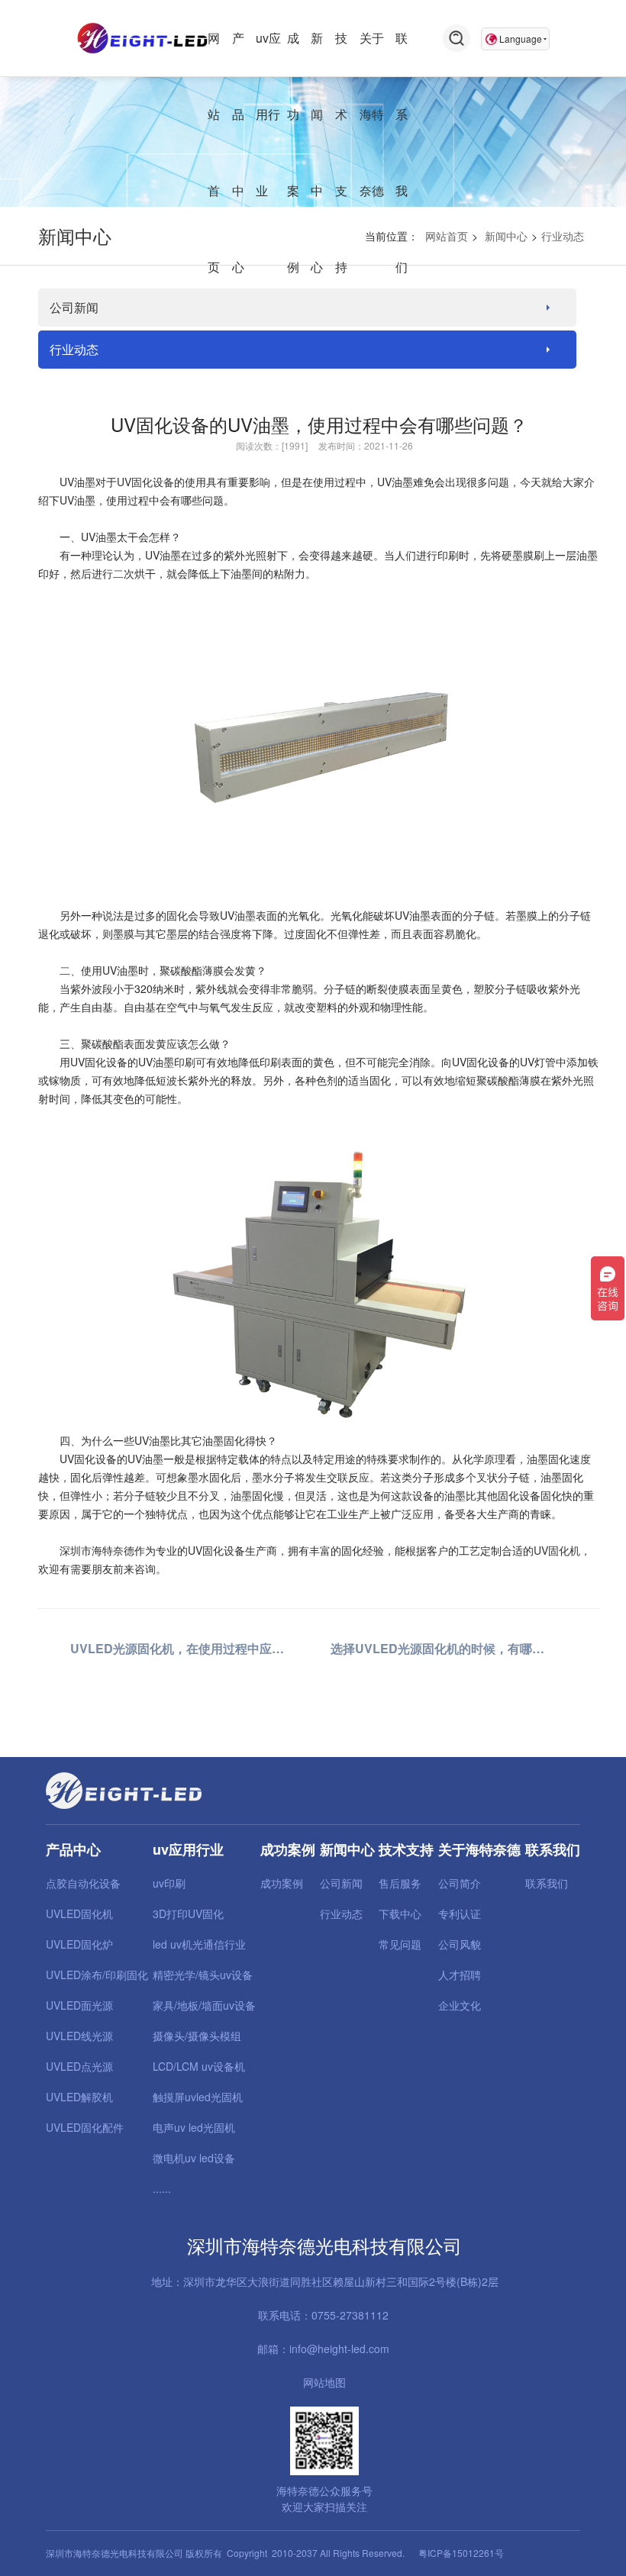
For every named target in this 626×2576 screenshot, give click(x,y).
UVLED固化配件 (85, 2127)
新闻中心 (506, 236)
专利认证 (460, 1913)
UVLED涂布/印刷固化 (97, 1975)
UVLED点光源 (79, 2066)
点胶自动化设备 (83, 1883)
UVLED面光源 (79, 2005)
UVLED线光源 (79, 2036)
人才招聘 (460, 1975)
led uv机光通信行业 (199, 1944)
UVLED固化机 (79, 1913)
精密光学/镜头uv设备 (203, 1975)
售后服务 (400, 1883)
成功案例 (282, 1883)
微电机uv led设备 (194, 2158)
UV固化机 (557, 1550)
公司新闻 (74, 307)
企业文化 (460, 2005)
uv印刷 (169, 1883)
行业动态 (563, 236)
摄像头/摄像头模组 (197, 2036)
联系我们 (547, 1883)
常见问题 (400, 1944)
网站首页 (447, 236)
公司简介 (460, 1883)
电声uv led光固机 (194, 2127)
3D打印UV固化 (188, 1913)
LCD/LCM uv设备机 (199, 2066)
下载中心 (400, 1913)
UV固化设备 (145, 482)
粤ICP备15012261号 (461, 2553)
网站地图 (324, 2382)
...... (162, 2188)
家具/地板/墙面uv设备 (204, 2005)
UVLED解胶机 (79, 2097)
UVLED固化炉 (79, 1944)
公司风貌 (460, 1944)
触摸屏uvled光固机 (198, 2097)
